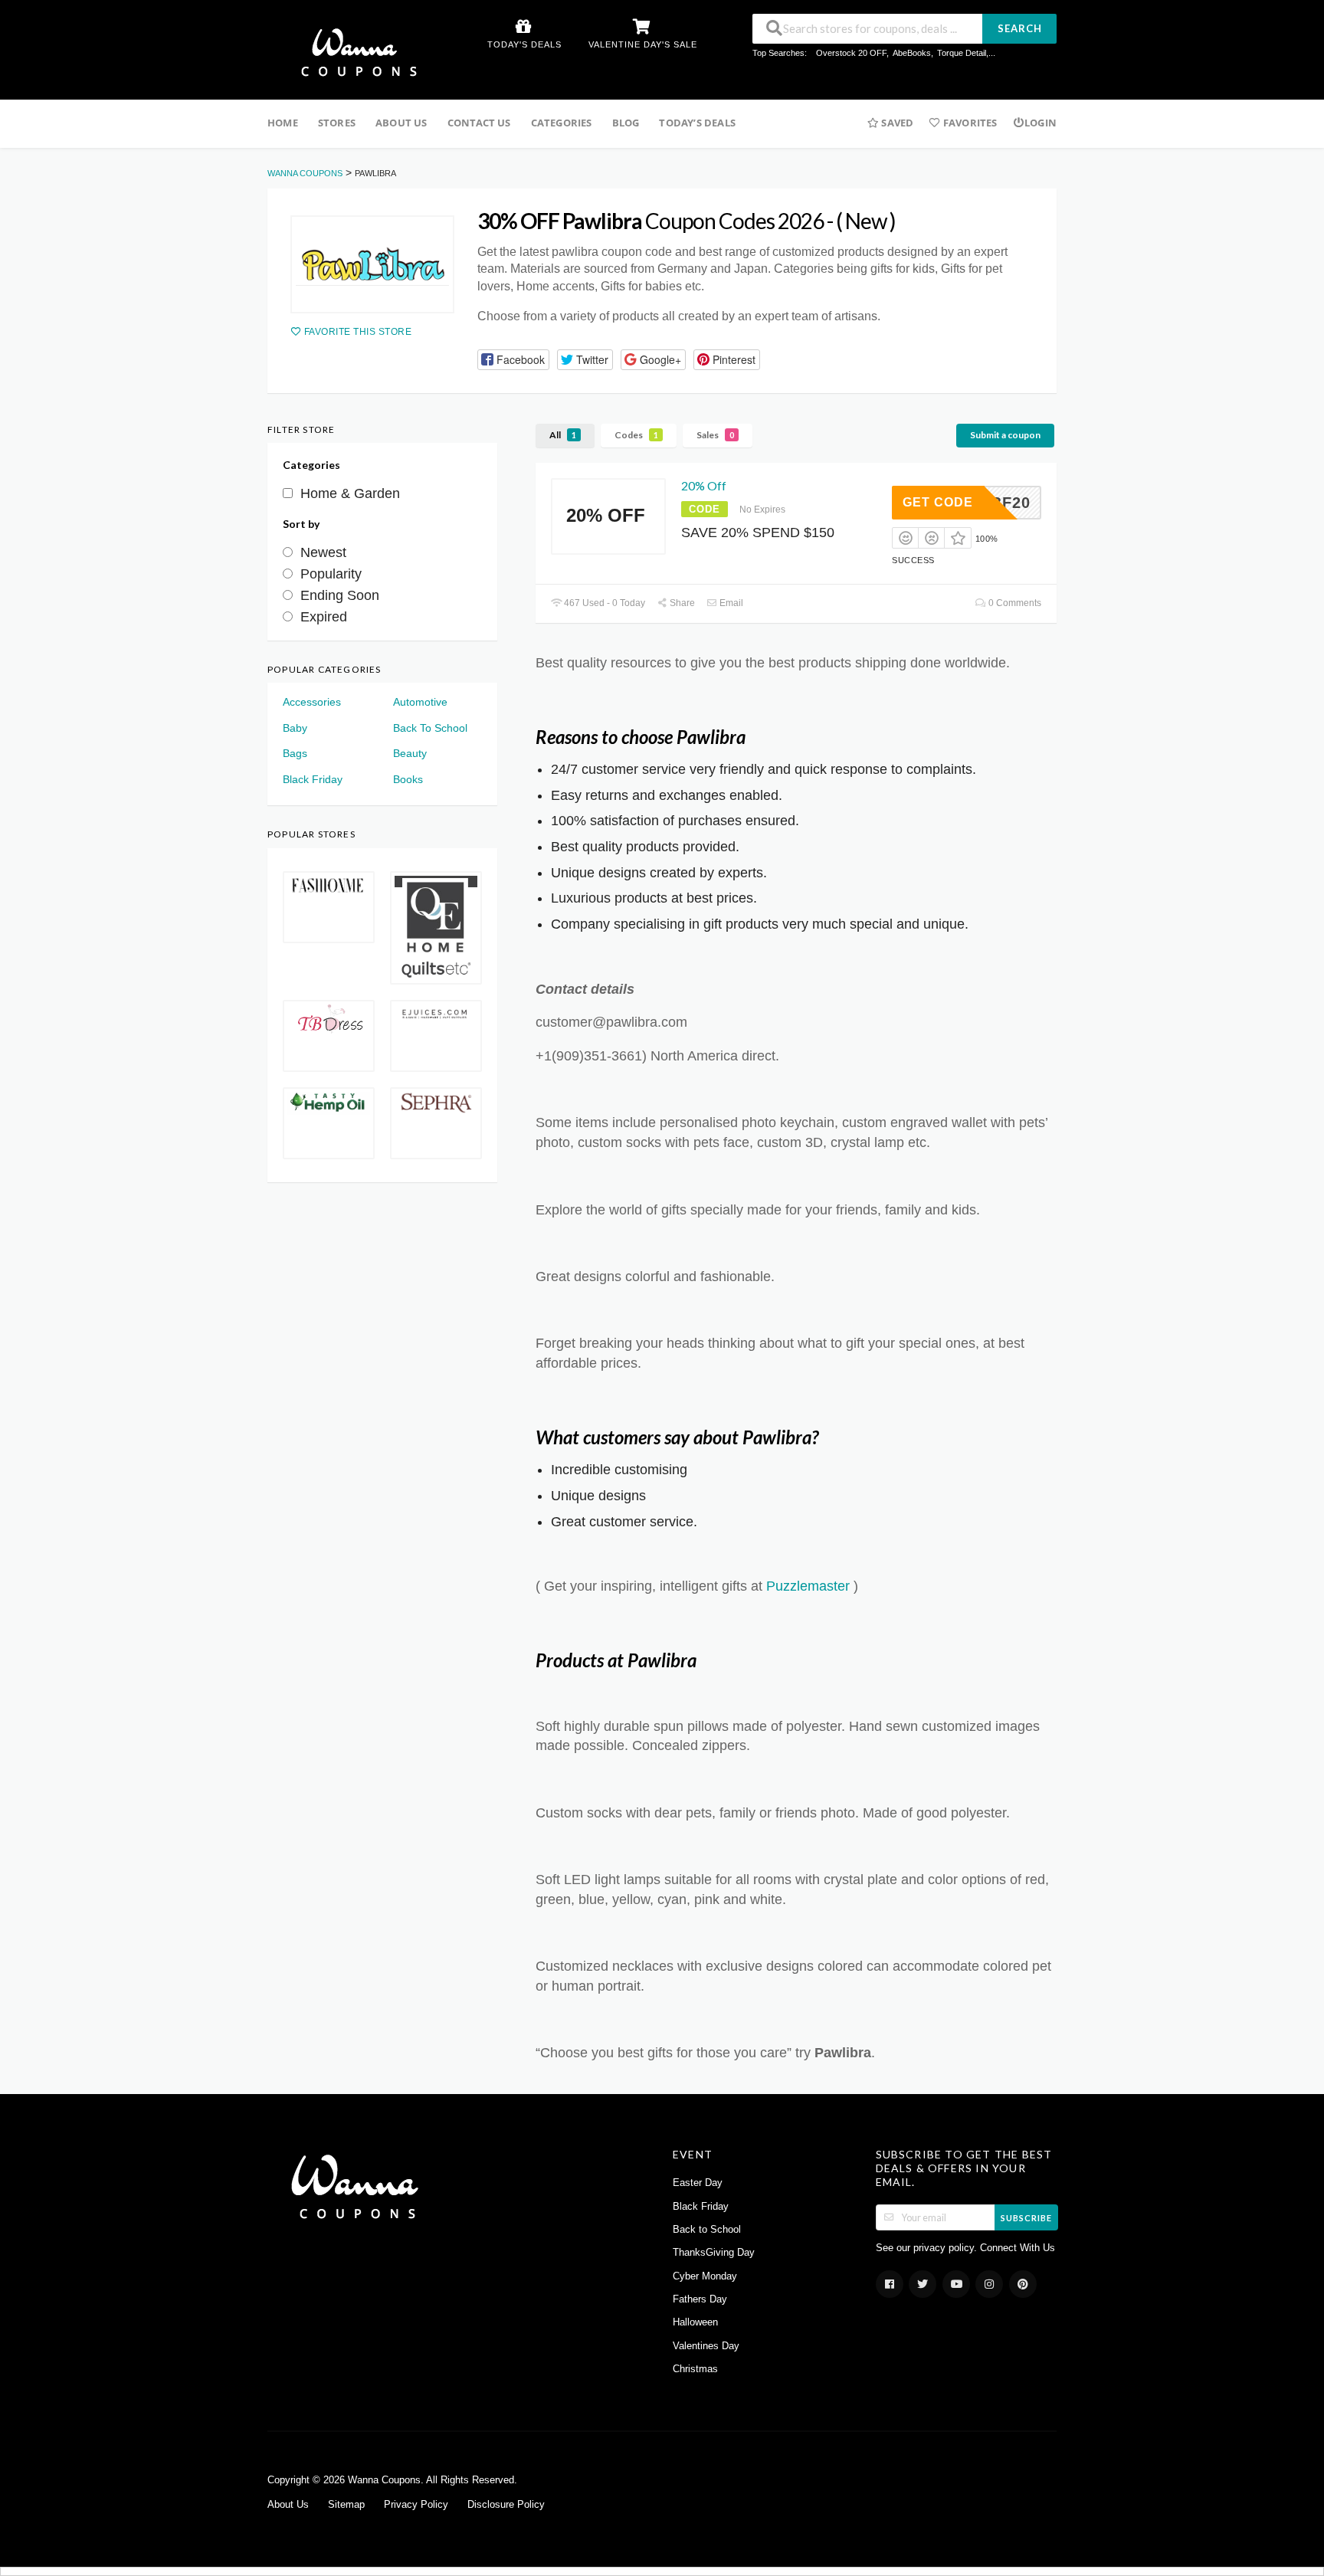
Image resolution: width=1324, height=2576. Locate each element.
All (563, 435)
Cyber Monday (705, 2276)
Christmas (695, 2369)
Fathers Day (700, 2299)
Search (1020, 28)
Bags (295, 753)
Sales (715, 435)
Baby (295, 728)
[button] (513, 360)
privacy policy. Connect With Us (984, 2248)
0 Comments (1014, 603)
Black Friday (313, 779)
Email (730, 603)
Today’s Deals (697, 123)
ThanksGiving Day (714, 2253)
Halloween (695, 2322)
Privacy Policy (416, 2505)
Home (283, 123)
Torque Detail (962, 53)
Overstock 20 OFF (851, 53)
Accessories (312, 702)
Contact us (479, 123)
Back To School (430, 728)
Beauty (410, 753)
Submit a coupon (1005, 435)
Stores (337, 123)
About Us (401, 123)
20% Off (704, 485)
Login (1041, 123)
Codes (636, 435)
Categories (562, 123)
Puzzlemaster (808, 1586)
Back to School (707, 2230)
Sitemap (346, 2505)
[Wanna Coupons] (354, 51)
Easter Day (698, 2183)
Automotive (420, 702)
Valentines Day (706, 2346)
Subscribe (1026, 2218)
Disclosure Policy (506, 2505)
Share (681, 603)
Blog (626, 123)
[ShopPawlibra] (372, 264)
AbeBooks (912, 53)
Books (408, 779)
